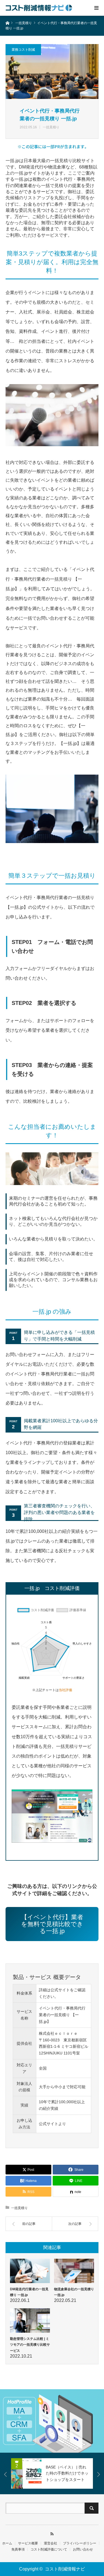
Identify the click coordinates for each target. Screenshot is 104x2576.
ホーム (7, 2543)
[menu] (96, 8)
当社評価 (65, 1690)
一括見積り (51, 127)
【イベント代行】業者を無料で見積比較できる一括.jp (52, 1924)
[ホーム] (7, 23)
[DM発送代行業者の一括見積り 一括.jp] (30, 2271)
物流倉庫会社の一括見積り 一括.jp (74, 2292)
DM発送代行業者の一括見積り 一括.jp (29, 2292)
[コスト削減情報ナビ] (39, 8)
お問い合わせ (83, 2549)
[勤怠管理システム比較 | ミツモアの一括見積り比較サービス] (30, 2320)
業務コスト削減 (23, 50)
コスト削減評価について (49, 2549)
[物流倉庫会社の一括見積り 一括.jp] (74, 2271)
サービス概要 (28, 2543)
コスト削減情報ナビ (65, 2569)
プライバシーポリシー (80, 2543)
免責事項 (18, 2549)
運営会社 (50, 2543)
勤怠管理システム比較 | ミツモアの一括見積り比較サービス (30, 2345)
